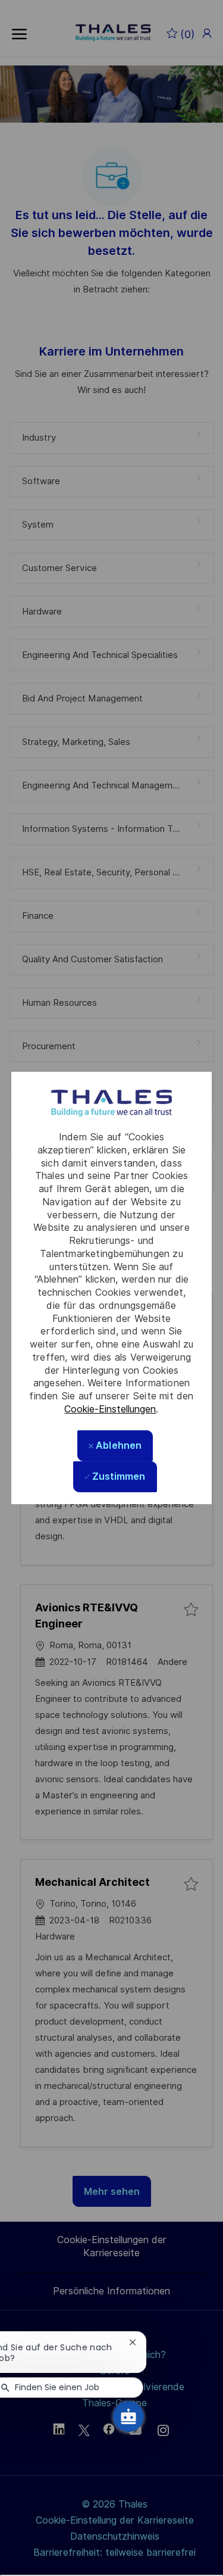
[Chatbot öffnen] (128, 2416)
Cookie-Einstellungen (110, 1409)
